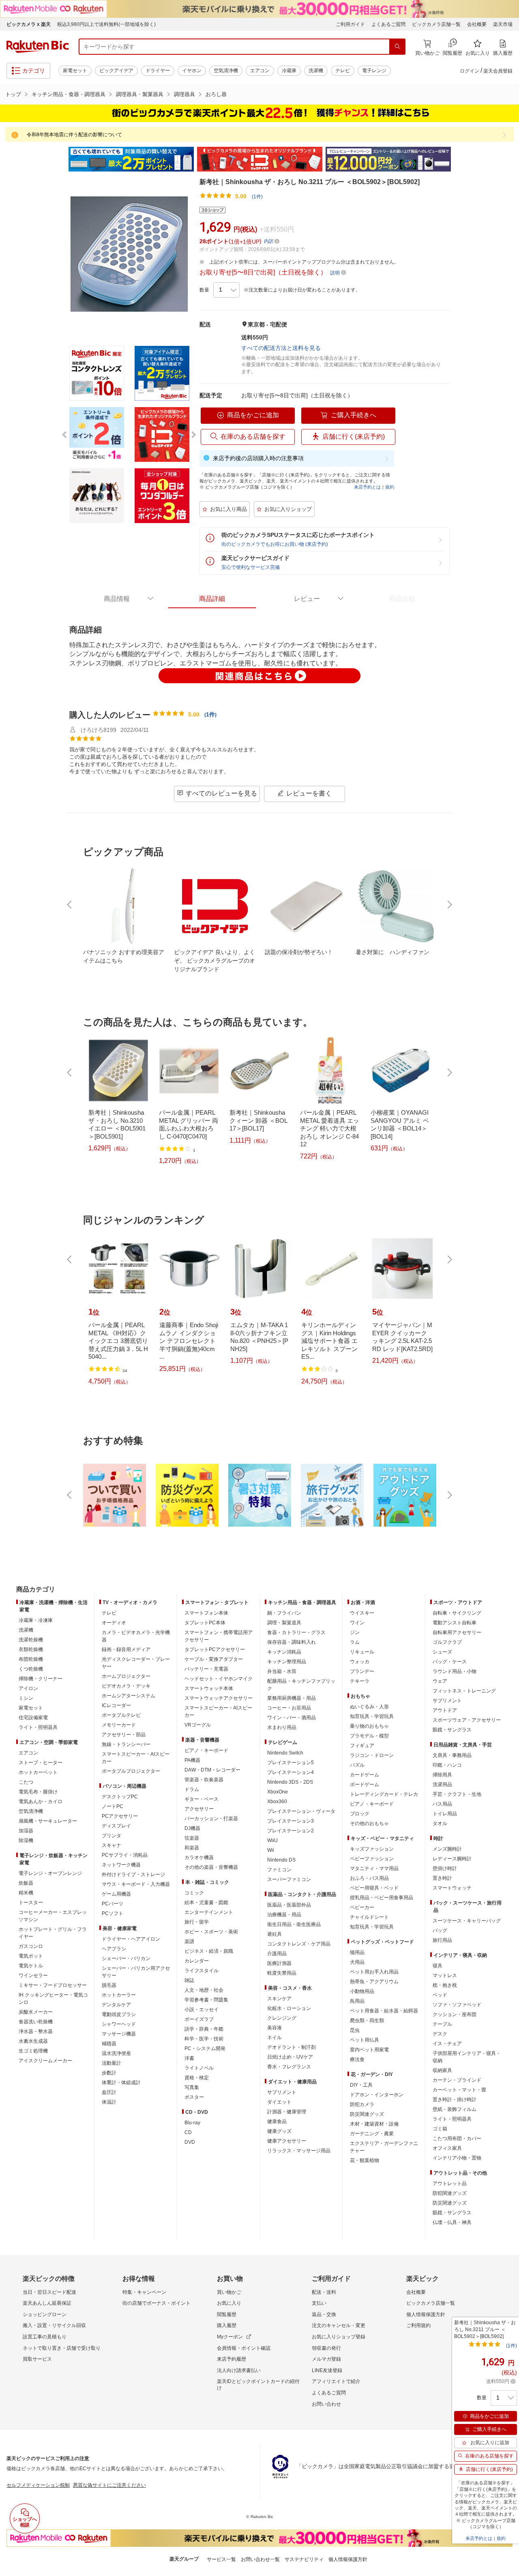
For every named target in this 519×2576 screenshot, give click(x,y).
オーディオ (114, 1623)
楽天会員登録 (498, 71)
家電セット (75, 71)
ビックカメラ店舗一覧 (436, 24)
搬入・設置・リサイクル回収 (54, 2325)
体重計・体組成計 (121, 2083)
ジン (355, 1632)
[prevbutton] (70, 905)
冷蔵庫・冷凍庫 (36, 1620)
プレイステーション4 (291, 1772)
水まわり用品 (282, 1727)
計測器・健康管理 (287, 2112)
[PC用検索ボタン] (397, 47)
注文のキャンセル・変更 (339, 2325)
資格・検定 (197, 2078)
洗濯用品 (442, 1785)
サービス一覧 (221, 2559)
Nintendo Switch (285, 1753)
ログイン (470, 71)
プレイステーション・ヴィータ (301, 1811)
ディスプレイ (116, 1826)
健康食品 (277, 2121)
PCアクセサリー (120, 1816)
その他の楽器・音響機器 (211, 1867)
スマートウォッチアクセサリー (219, 1698)
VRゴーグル (198, 1725)
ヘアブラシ (114, 1949)
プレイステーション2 (291, 1831)
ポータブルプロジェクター (131, 1771)
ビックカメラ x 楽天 (29, 24)
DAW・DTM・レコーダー (212, 1770)
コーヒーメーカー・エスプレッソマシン (53, 1916)
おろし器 (216, 94)
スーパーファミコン (289, 1879)
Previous (61, 159)
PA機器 (192, 1760)
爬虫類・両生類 (367, 2020)
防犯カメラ (362, 2104)
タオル (440, 1823)
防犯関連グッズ (450, 2193)
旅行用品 (442, 1940)
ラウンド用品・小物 (455, 1671)
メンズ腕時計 (447, 1849)
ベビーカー (362, 1907)
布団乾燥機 (31, 1659)
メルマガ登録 (326, 2359)
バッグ (440, 1930)
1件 (210, 714)
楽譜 (189, 1941)
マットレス (445, 1975)
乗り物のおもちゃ (369, 1726)
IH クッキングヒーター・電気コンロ (53, 1999)
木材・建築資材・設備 (374, 2124)
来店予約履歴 (232, 2359)
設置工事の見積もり (45, 2337)
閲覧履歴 (227, 2314)
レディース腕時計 (452, 1859)
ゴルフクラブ (447, 1642)
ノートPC (113, 1806)
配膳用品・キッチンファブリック (301, 1685)
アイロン (28, 1688)
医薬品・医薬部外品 (289, 1905)
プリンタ (112, 1836)
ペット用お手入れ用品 (374, 1972)
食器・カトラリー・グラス (296, 1632)
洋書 (189, 2058)
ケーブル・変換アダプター (214, 1659)
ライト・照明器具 (38, 1727)
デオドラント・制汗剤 (292, 2047)
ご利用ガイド (350, 24)
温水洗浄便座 (116, 2053)
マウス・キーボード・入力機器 (136, 1884)
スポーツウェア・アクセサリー (467, 1720)
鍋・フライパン (284, 1613)
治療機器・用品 (284, 1915)
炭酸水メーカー (36, 2012)
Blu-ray (192, 2123)
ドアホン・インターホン (377, 2095)
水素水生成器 (33, 2041)
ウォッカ (360, 1662)
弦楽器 (192, 1838)
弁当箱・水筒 (282, 1671)
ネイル (275, 2038)
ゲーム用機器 (116, 1894)
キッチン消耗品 (284, 1652)
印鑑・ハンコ (447, 1765)
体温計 (109, 2102)
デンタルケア (116, 2005)
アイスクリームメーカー (45, 2061)
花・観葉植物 (365, 2160)
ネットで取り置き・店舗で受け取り (62, 2348)
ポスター (194, 2097)
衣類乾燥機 (31, 1649)
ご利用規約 (418, 2325)
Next (458, 159)
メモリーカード (119, 1725)
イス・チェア (447, 2044)
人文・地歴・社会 (204, 1990)
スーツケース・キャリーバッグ (467, 1921)
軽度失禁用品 (282, 1973)
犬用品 (357, 1962)
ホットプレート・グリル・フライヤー (53, 1933)
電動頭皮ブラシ (119, 2014)
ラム (355, 1642)
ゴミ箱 (440, 2129)
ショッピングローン (45, 2314)
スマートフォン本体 (206, 1613)
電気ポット (31, 1956)
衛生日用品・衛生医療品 (294, 1924)
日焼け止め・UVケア (290, 2057)
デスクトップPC (120, 1797)
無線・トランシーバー (126, 1744)
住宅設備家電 (33, 1718)
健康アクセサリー (287, 2141)
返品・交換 (324, 2314)
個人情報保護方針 (426, 2314)
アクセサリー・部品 (124, 1735)
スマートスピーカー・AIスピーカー (136, 1758)
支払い (319, 2303)
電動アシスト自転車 (455, 1623)
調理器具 (184, 94)
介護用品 (277, 1954)
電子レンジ (374, 71)
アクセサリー (199, 1809)
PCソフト (113, 1913)
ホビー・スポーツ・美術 (211, 1932)
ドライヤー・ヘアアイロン (131, 1939)
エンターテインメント (209, 1912)
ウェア (440, 1681)
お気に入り (229, 2303)
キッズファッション (372, 1849)
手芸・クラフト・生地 (457, 1794)
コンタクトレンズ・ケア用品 (299, 1944)
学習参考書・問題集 (206, 2000)
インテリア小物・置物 (457, 2158)
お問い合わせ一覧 (260, 2559)
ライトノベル (199, 2068)
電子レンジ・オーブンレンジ (50, 1873)
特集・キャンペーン (144, 2292)
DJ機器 (192, 1828)
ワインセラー (33, 1975)
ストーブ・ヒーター (41, 1763)
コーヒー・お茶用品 (289, 1708)
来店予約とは (367, 487)
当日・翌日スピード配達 (49, 2292)
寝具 (438, 1966)
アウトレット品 (450, 2183)
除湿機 (26, 1840)
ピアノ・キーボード (206, 1750)
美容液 (275, 2028)
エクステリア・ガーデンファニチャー (384, 2147)
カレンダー (197, 1961)
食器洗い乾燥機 (36, 2022)
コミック (194, 1893)
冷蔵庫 (289, 71)
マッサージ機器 (119, 2034)
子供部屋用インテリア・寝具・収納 (467, 2057)
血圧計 (109, 2092)
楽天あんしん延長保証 (47, 2303)
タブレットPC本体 (205, 1623)
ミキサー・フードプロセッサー (53, 1985)
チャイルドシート (369, 1917)
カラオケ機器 (199, 1857)
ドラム (192, 1789)
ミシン (26, 1698)
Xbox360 (277, 1802)
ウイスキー (362, 1613)
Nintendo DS (281, 1860)
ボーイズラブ (199, 2019)
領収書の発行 (326, 2348)
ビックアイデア (116, 71)
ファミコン (279, 1870)
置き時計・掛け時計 (455, 2100)
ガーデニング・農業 (372, 2134)
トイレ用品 (445, 1814)
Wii (271, 1850)
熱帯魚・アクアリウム (374, 1982)
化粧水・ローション (289, 2008)
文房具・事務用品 (452, 1755)
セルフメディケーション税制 (38, 2485)
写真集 (192, 2087)
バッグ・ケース (450, 1662)
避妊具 (275, 1934)
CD (188, 2132)
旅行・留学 (197, 1922)
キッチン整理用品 (287, 1662)
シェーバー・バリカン (126, 1958)
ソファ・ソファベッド (457, 2005)
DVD (190, 2142)
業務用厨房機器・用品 (292, 1698)
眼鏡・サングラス (452, 1730)
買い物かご (229, 2292)
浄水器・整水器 (36, 2031)
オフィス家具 (447, 2148)
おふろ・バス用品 (369, 1878)
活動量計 (112, 2063)
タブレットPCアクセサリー (215, 1649)
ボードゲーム (365, 1785)
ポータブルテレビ (121, 1715)
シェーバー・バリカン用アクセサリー (136, 1972)
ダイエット (279, 2102)
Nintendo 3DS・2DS (290, 1782)
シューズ (442, 1652)
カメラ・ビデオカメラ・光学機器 (136, 1636)
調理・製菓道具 (284, 1623)
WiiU (272, 1840)
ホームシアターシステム (129, 1696)
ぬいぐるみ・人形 (369, 1707)
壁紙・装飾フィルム (455, 2109)
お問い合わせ (326, 2404)
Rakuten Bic (38, 47)
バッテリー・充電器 (206, 1669)
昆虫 (355, 2030)
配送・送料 (324, 2292)
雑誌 (189, 1980)
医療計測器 (279, 1963)
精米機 (26, 1893)
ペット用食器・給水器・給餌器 (384, 2011)
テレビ (343, 71)
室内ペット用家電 (369, 2050)
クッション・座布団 (455, 2014)
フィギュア (362, 1746)
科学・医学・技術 (204, 2039)
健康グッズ (279, 2131)
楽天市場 (503, 24)
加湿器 (26, 1831)
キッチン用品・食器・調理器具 (69, 94)
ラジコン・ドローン (372, 1755)
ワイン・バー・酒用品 (292, 1718)
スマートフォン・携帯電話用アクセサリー (219, 1636)
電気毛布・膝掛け (38, 1792)
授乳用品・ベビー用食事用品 (382, 1898)
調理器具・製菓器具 (140, 94)
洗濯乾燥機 (31, 1640)
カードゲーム (365, 1775)
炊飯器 (26, 1883)
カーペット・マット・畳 (459, 2090)
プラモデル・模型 (369, 1736)
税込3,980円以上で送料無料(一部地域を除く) (106, 24)
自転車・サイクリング (457, 1613)
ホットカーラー (119, 1995)
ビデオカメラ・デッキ (126, 1686)
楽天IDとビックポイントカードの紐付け (258, 2385)
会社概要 (477, 24)
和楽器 (192, 1848)
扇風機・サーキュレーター (48, 1821)
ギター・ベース (202, 1799)
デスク (440, 2034)
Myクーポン (230, 2337)
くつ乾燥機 (31, 1669)
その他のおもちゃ (369, 1823)
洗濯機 (316, 71)
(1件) (257, 197)
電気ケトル (31, 1966)
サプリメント (282, 2092)
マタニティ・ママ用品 (374, 1868)
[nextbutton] (449, 905)
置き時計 (442, 1878)
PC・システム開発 (205, 2048)
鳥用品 (357, 2001)
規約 (390, 487)
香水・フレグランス (289, 2067)
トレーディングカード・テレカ (384, 1794)
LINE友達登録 (327, 2370)
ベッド (440, 1995)
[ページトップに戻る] (507, 1573)
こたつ (26, 1782)
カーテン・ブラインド (457, 2080)
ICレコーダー (116, 1705)
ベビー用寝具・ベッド (374, 1888)
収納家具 (442, 2070)
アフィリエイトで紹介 (336, 2381)
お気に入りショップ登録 (339, 2337)
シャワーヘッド (119, 2024)
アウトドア (445, 1710)
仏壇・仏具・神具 (452, 2222)
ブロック (360, 1814)
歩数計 (109, 2073)
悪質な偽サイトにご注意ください (109, 2485)
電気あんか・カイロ (41, 1802)
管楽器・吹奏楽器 (204, 1780)
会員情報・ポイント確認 (244, 2348)
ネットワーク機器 (121, 1865)
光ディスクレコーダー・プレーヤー (136, 1663)
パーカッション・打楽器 (211, 1819)
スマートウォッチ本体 (209, 1688)
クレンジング (282, 2018)
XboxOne (278, 1792)
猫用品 (357, 1952)
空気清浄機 (226, 71)
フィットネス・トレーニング (464, 1691)
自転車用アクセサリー (457, 1632)
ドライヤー (158, 71)
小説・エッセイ (202, 2010)
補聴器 (109, 2044)
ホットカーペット (38, 1772)
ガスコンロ (31, 1946)
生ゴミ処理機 (33, 2051)
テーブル (442, 2024)
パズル (357, 1765)
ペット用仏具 (365, 2040)
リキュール (362, 1652)
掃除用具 (442, 1775)
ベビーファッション (372, 1859)
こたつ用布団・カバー (457, 2138)
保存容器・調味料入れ (292, 1642)
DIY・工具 (361, 2085)
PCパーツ (113, 1904)
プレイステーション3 (291, 1821)
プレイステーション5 (291, 1763)
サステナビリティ (304, 2559)
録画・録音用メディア (126, 1649)
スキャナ (112, 1845)
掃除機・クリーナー (41, 1679)
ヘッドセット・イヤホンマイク (219, 1679)
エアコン (260, 71)
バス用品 (442, 1804)
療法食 (357, 2059)
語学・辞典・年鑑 (204, 2029)
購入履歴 (227, 2325)
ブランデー (362, 1671)
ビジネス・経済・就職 (209, 1951)
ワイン (357, 1623)
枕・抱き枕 (445, 1985)
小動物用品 (362, 1991)
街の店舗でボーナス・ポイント (157, 2303)
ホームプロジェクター (126, 1676)
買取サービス (37, 2359)
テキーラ (360, 1681)
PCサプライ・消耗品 (125, 1855)
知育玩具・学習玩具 (372, 1716)
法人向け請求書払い (239, 2370)
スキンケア (279, 1999)
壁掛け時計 (445, 1868)
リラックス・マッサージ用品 (299, 2151)
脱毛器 (109, 1985)
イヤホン (192, 71)
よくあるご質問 (388, 24)
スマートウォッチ (452, 1888)
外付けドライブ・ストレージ (133, 1875)
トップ (13, 94)
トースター (31, 1903)
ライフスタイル (202, 1971)
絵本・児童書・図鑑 (206, 1903)
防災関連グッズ (367, 2114)
